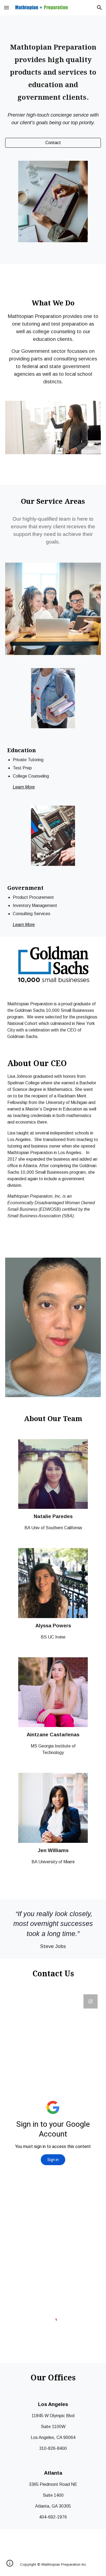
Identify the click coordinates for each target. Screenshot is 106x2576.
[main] (53, 72)
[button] (7, 7)
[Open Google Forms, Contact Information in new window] (91, 2001)
